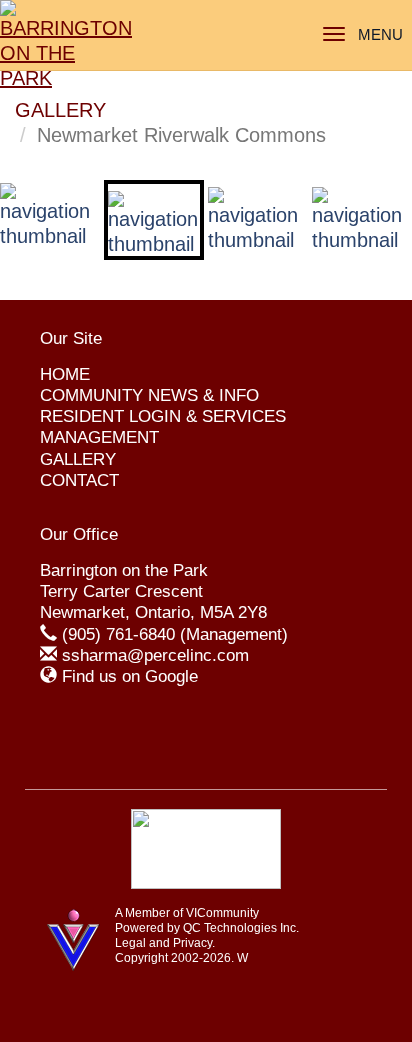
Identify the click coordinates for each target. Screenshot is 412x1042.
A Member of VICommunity (187, 913)
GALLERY (60, 110)
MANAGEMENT (99, 437)
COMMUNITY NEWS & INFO (149, 395)
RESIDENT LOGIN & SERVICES (163, 416)
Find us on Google (130, 676)
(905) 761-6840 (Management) (175, 634)
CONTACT (79, 480)
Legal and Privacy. (165, 943)
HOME (65, 374)
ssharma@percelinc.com (155, 655)
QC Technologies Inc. (241, 928)
